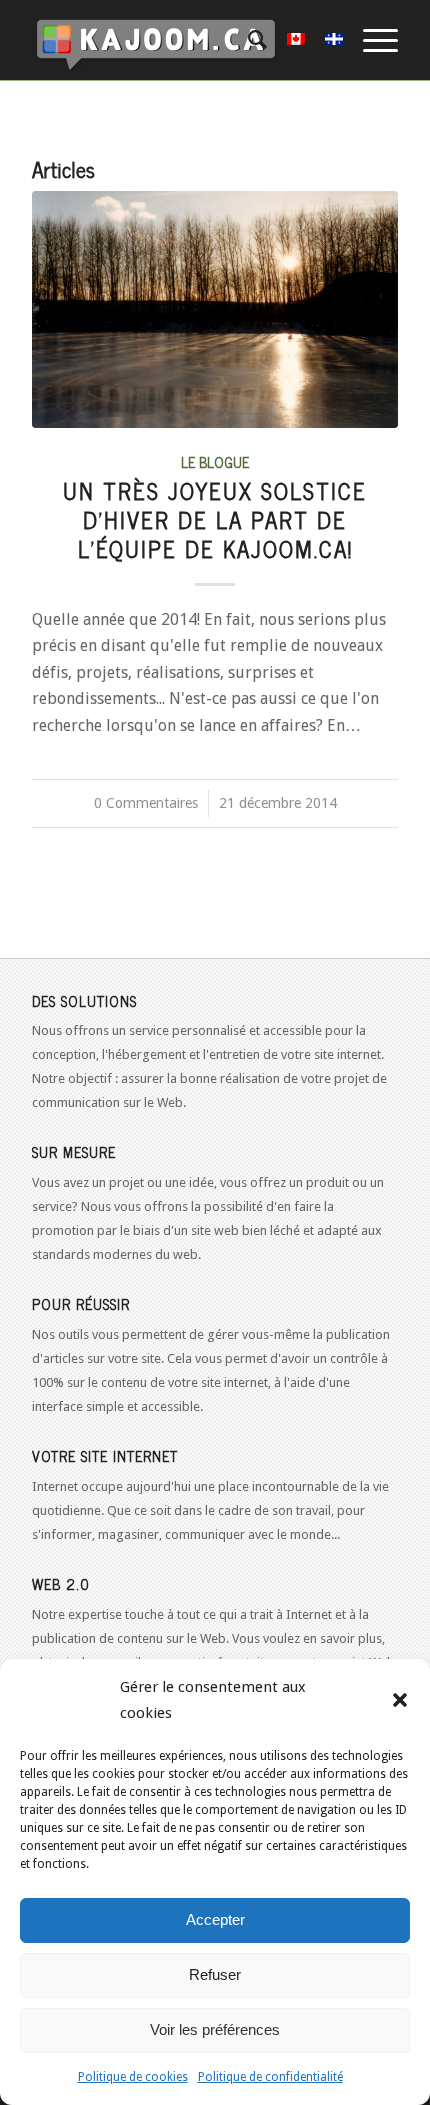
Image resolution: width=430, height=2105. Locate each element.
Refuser (215, 1974)
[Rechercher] (247, 40)
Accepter (215, 1919)
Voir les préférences (215, 2029)
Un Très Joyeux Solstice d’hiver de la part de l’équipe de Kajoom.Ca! (215, 519)
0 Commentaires (146, 803)
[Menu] (370, 40)
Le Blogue (215, 462)
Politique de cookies (133, 2077)
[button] (400, 1700)
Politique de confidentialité (270, 2077)
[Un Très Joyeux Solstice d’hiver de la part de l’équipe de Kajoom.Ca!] (215, 309)
